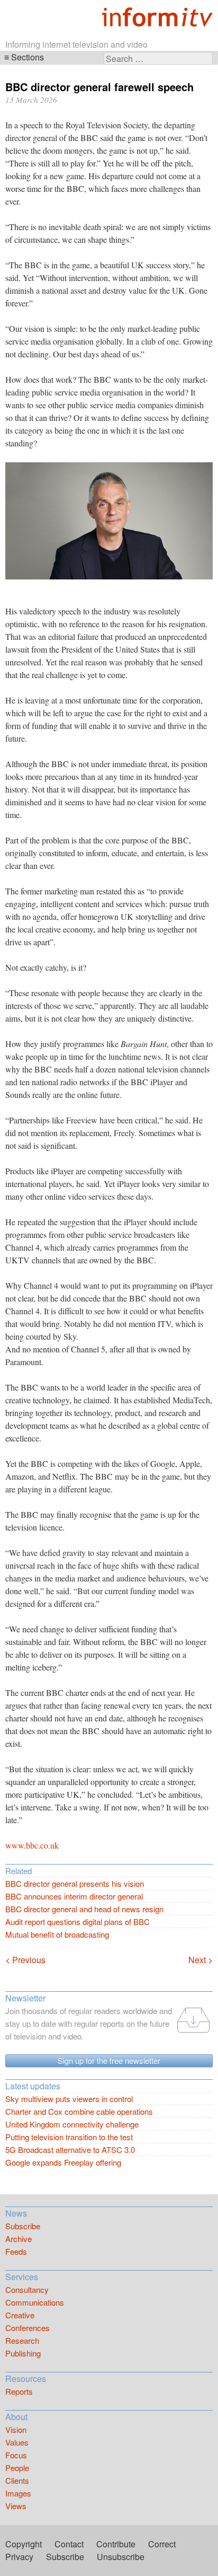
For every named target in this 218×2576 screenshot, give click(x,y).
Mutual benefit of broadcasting (57, 1934)
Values (17, 2442)
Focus (16, 2455)
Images (18, 2493)
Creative (20, 2315)
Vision (16, 2429)
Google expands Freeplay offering (63, 2162)
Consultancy (27, 2289)
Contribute (116, 2544)
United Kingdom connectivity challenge (72, 2124)
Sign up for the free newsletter (109, 2060)
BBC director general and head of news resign (84, 1909)
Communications (35, 2302)
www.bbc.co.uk (32, 1845)
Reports (19, 2391)
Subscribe (23, 2226)
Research (22, 2340)
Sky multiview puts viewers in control (69, 2099)
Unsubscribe (121, 2557)
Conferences (28, 2328)
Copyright (24, 2544)
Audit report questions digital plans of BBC (78, 1922)
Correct (162, 2544)
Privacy (19, 2557)
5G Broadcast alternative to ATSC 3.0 (70, 2149)
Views (16, 2506)
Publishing (23, 2353)
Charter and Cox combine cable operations (79, 2111)
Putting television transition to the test (69, 2137)
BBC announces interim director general (74, 1896)
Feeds (16, 2251)
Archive (19, 2239)
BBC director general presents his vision (75, 1883)
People (17, 2468)
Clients (17, 2480)
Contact (69, 2544)
